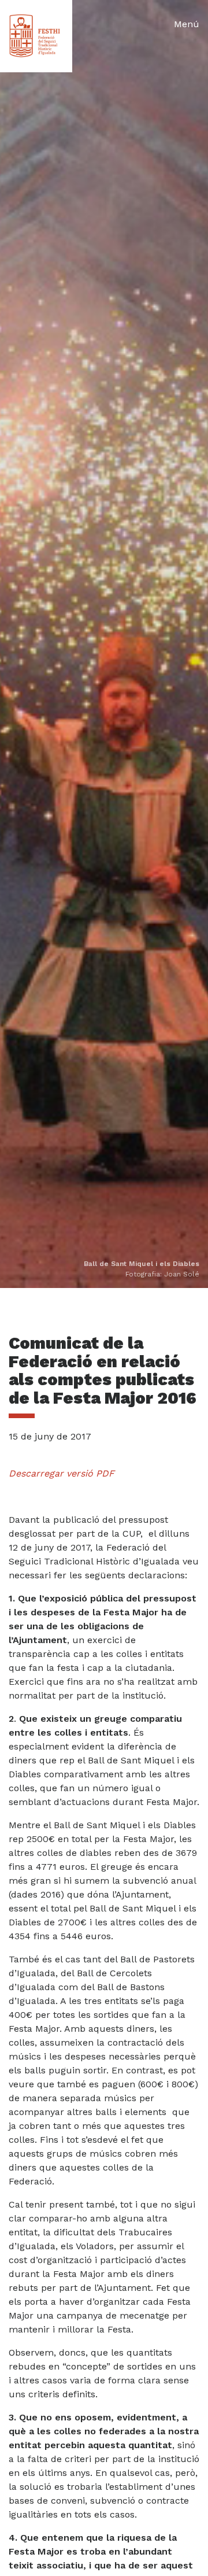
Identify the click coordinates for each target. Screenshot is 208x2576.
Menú (187, 24)
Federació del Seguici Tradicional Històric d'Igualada (36, 36)
